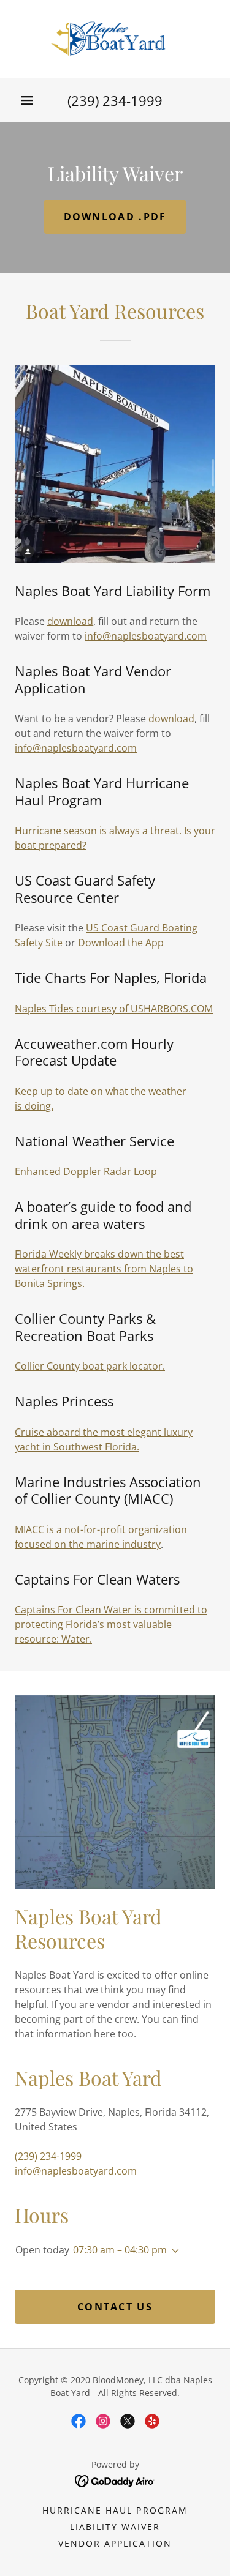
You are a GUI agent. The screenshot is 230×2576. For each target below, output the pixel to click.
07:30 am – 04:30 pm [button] (120, 2250)
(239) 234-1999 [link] (115, 100)
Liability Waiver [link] (115, 2527)
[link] (115, 39)
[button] (27, 100)
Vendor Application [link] (115, 2543)
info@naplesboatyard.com (146, 636)
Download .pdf (115, 217)
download (70, 621)
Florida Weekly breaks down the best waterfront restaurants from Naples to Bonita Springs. (104, 1269)
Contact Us (115, 2307)
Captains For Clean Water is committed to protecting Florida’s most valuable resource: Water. (111, 1624)
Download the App (121, 943)
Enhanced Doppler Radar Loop (86, 1171)
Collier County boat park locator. (90, 1366)
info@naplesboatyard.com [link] (76, 2171)
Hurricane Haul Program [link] (115, 2510)
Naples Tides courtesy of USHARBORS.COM (114, 1009)
